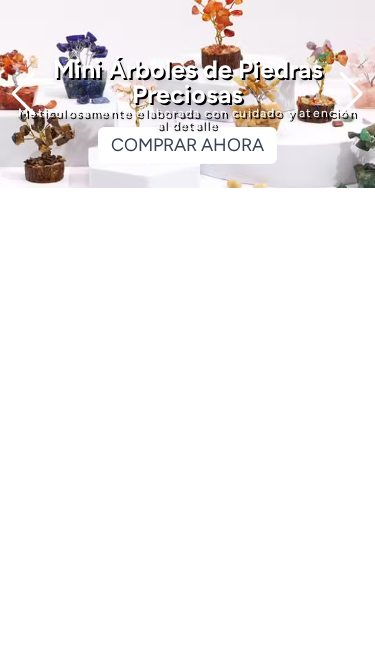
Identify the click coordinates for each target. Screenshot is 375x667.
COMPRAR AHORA (187, 145)
